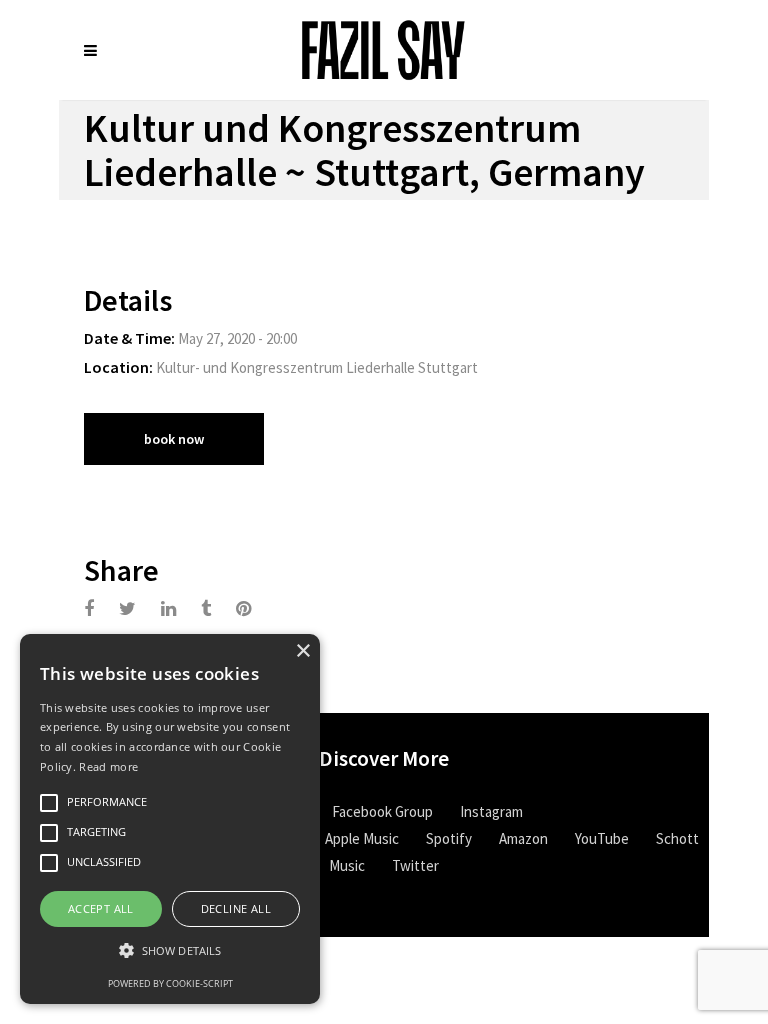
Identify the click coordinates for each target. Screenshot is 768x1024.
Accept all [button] (101, 908)
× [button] (302, 651)
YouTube (602, 838)
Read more (108, 766)
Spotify (449, 838)
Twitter (415, 865)
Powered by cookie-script (170, 983)
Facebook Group (382, 811)
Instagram (491, 811)
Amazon (523, 838)
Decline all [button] (236, 908)
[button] (170, 950)
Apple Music (362, 838)
